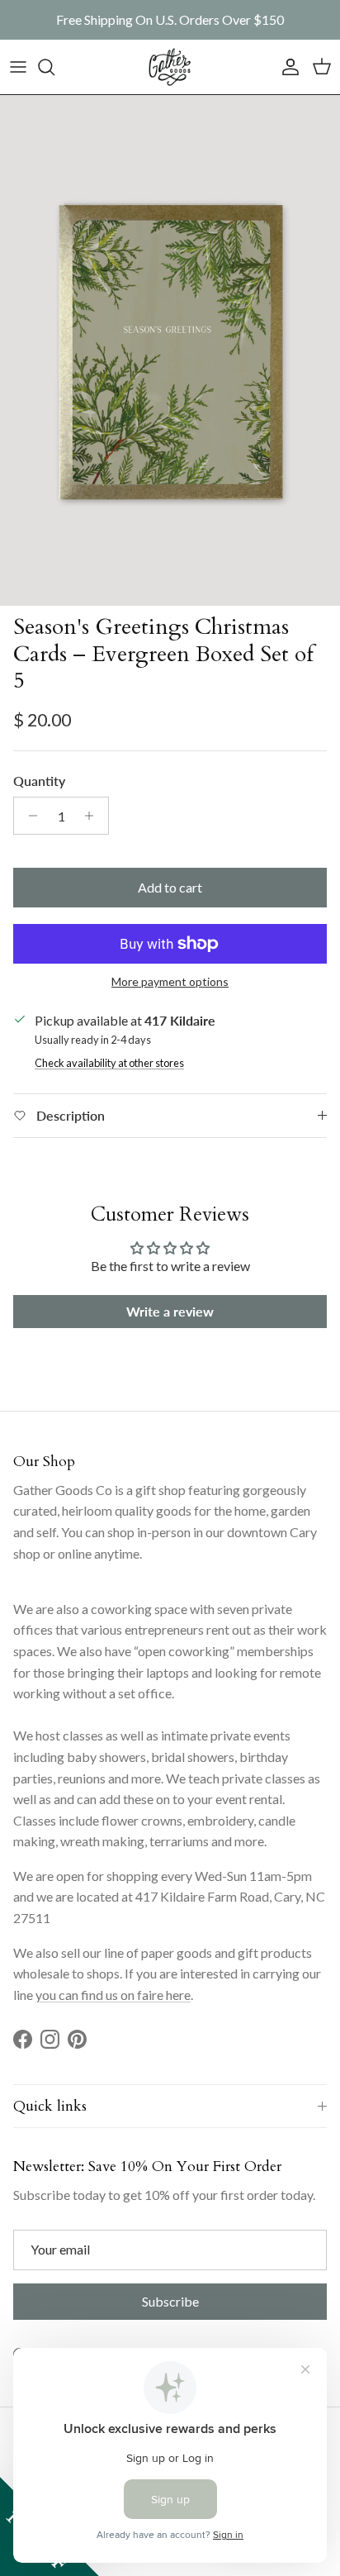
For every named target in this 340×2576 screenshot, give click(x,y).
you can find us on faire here (113, 1995)
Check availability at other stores (109, 1063)
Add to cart (170, 887)
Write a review (170, 1311)
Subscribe (170, 2301)
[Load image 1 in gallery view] (170, 350)
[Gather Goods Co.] (170, 67)
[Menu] (18, 67)
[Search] (54, 67)
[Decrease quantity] (28, 816)
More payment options (170, 982)
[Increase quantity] (94, 816)
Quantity (39, 781)
